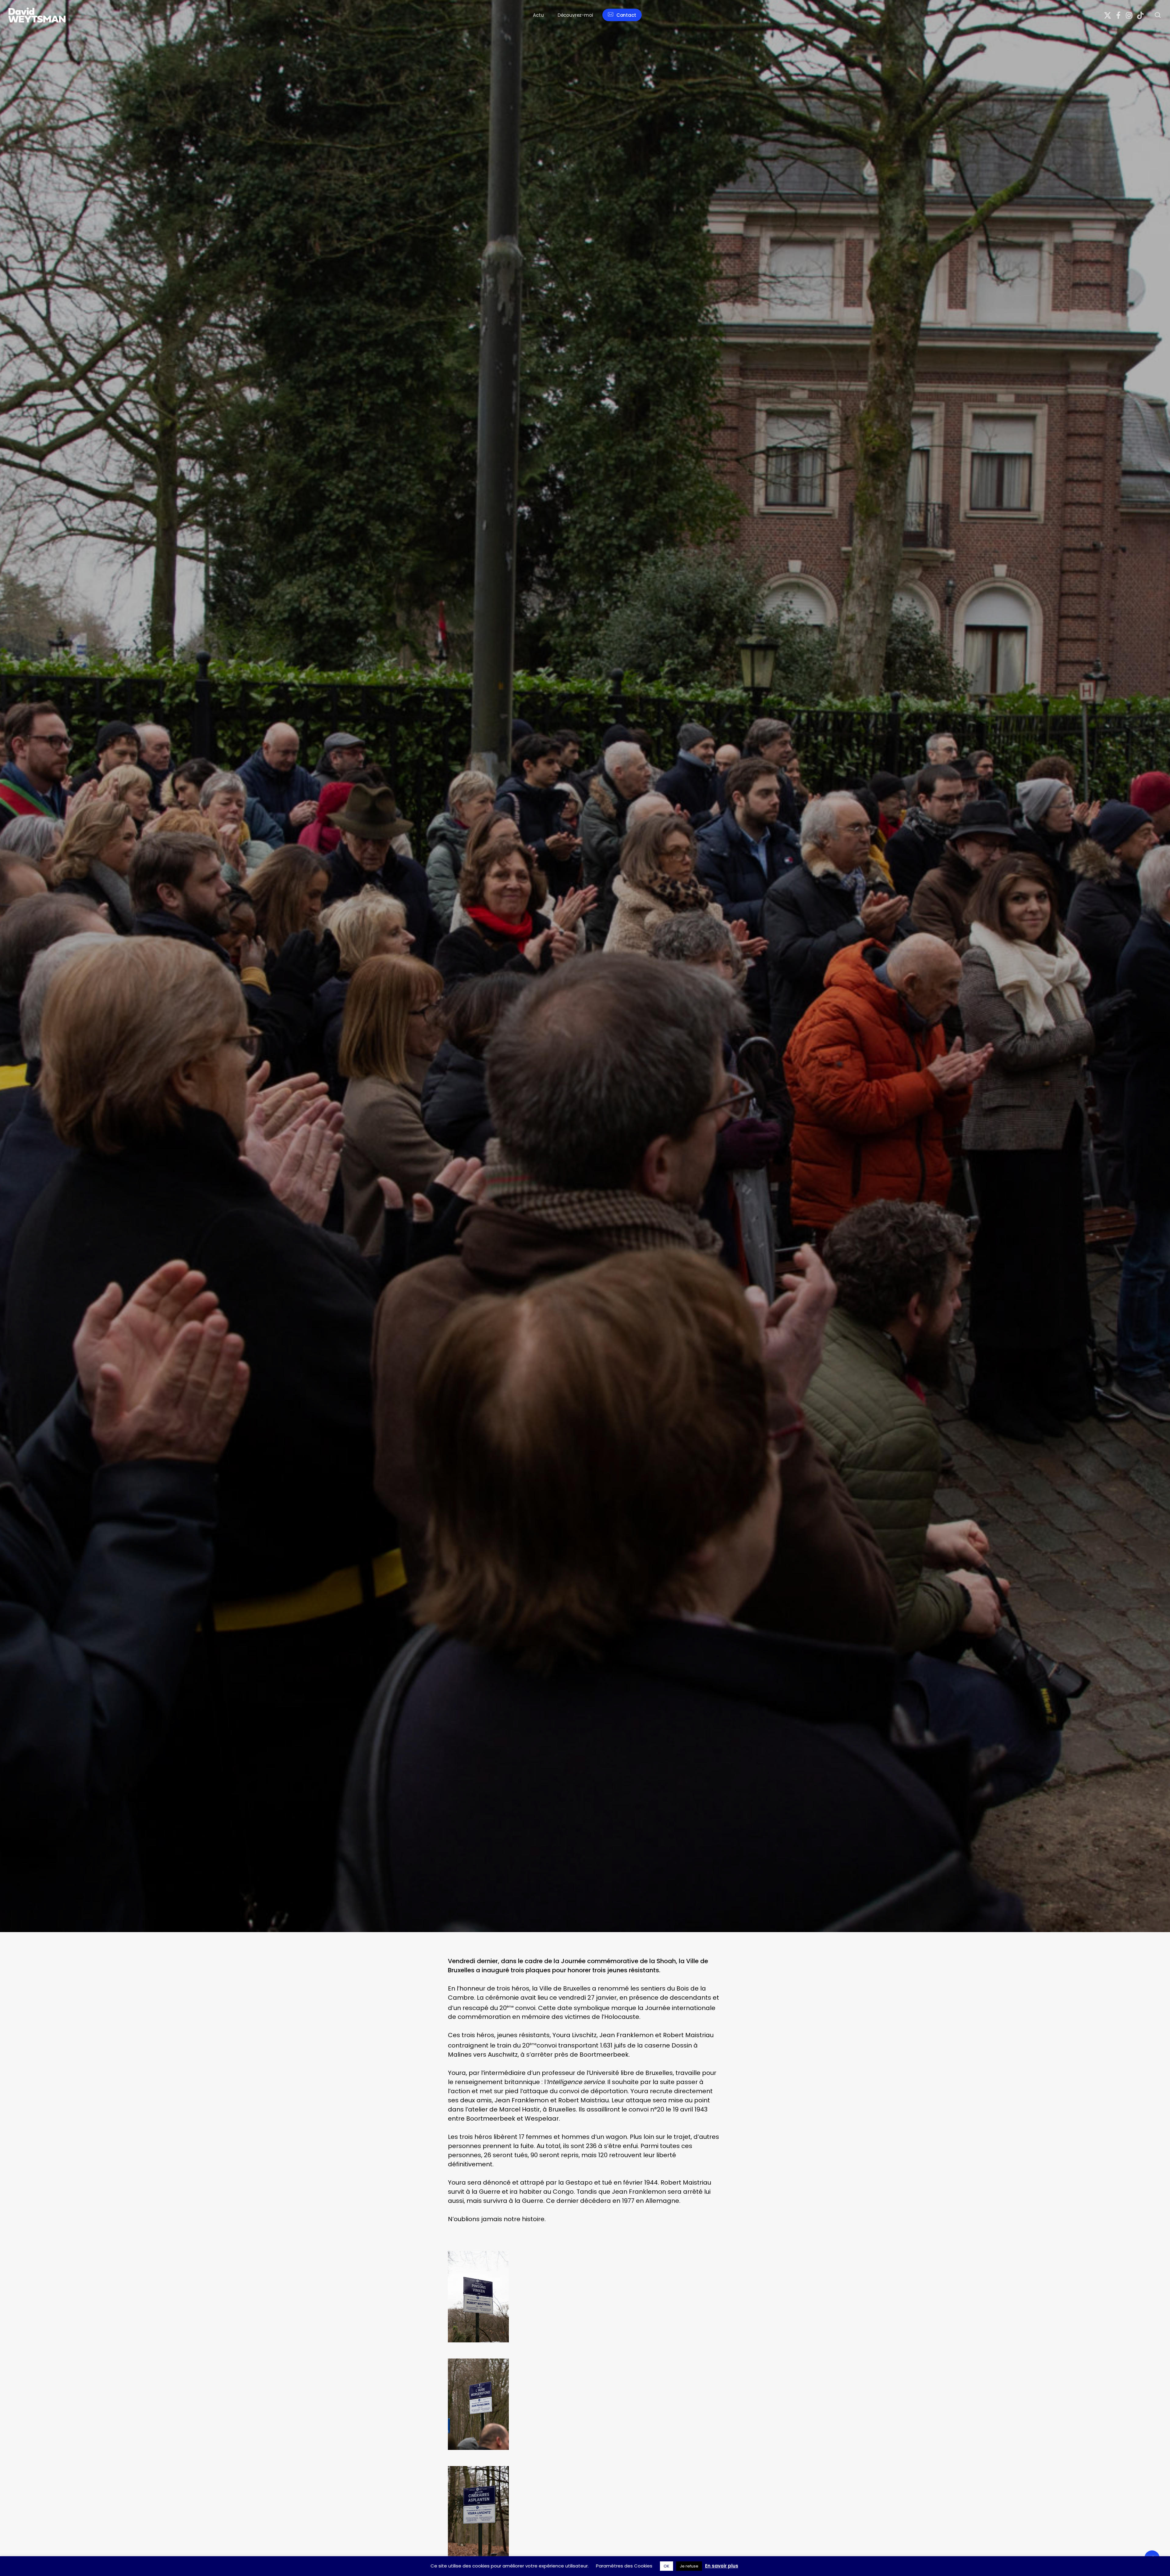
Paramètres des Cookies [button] (624, 2566)
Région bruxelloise (347, 1187)
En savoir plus (722, 2566)
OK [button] (667, 2566)
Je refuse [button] (689, 2566)
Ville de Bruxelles (391, 1187)
